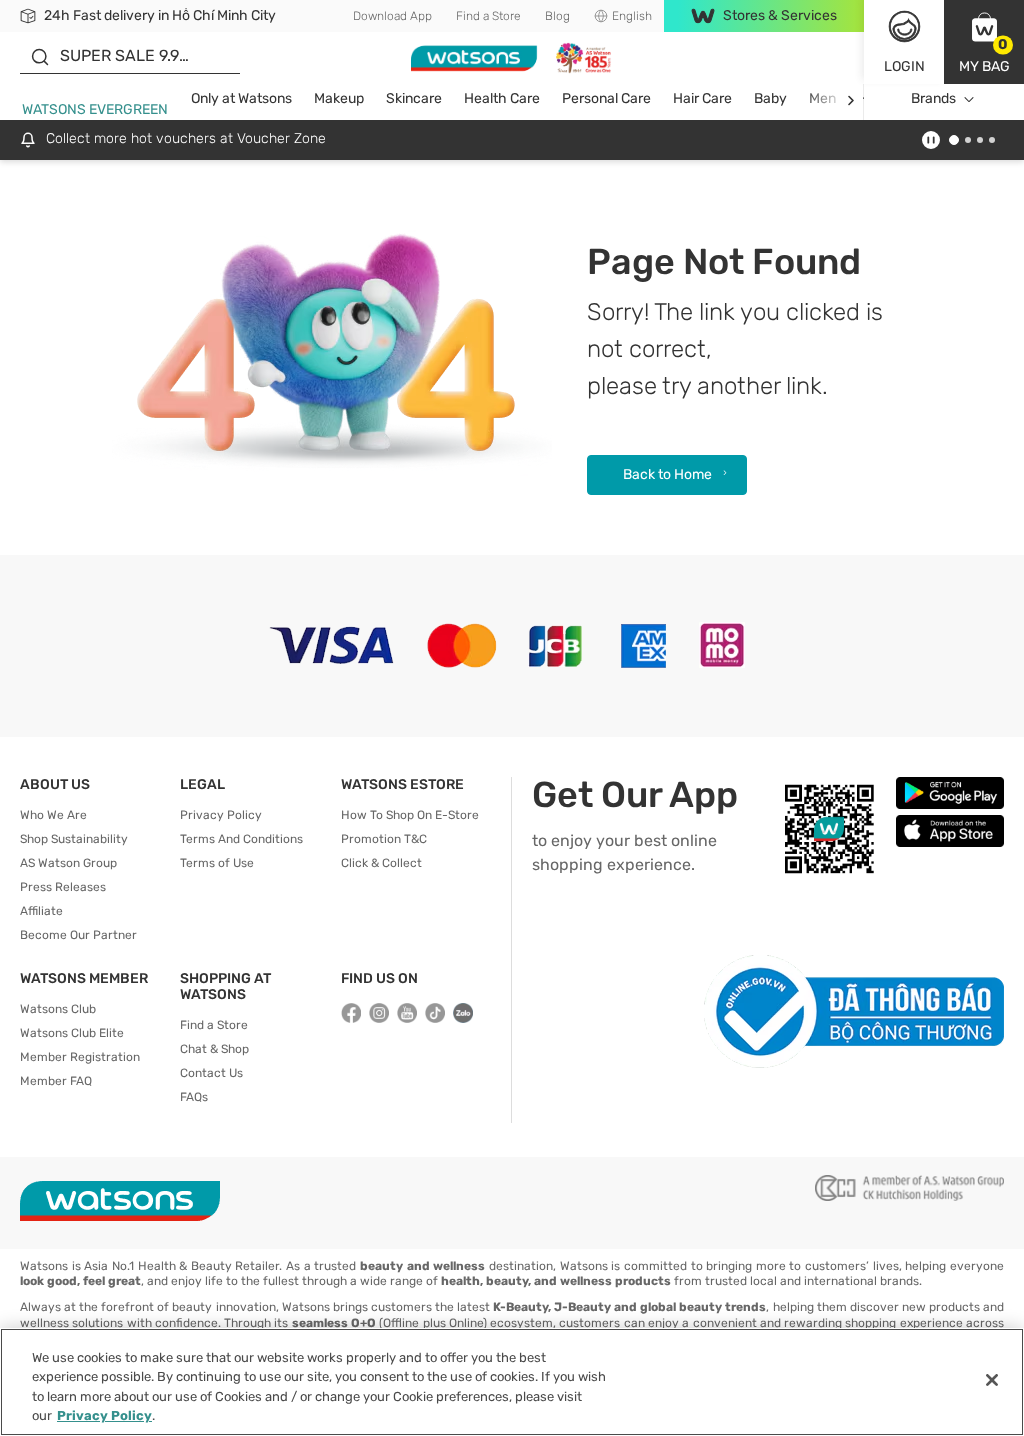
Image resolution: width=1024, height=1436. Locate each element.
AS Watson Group (68, 863)
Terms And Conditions (241, 839)
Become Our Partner (78, 935)
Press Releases (63, 887)
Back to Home (667, 474)
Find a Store (488, 16)
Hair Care (702, 98)
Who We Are (53, 815)
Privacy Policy (221, 815)
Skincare (414, 98)
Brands (933, 98)
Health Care (502, 98)
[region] (512, 1382)
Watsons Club (58, 1009)
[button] (984, 42)
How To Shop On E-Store (410, 815)
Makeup (339, 98)
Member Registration (80, 1057)
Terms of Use (217, 863)
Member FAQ (56, 1081)
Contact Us (211, 1073)
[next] (850, 99)
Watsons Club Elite (72, 1033)
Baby (770, 98)
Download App (392, 16)
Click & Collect (381, 863)
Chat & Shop (214, 1049)
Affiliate (41, 911)
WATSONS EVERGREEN (95, 109)
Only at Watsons (241, 98)
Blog (557, 16)
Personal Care (606, 98)
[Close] (992, 1380)
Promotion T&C (384, 839)
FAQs (194, 1097)
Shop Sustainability (74, 839)
